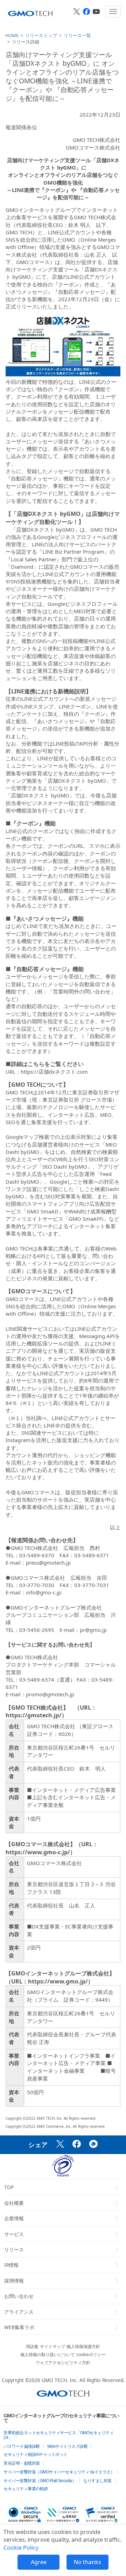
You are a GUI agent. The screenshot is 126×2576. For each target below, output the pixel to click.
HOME (12, 35)
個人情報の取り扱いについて (48, 2355)
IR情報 (11, 2265)
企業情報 (14, 2218)
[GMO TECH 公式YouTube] (96, 12)
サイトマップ (52, 2346)
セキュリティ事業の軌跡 (26, 2489)
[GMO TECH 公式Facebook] (86, 12)
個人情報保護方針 (83, 2346)
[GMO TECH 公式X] (77, 12)
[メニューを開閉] (113, 12)
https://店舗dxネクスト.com (54, 1072)
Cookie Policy (21, 2548)
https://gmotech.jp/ (34, 1715)
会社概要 (14, 2203)
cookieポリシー (91, 2355)
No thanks (87, 2562)
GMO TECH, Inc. (60, 2380)
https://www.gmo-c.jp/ (38, 1852)
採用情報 (14, 2281)
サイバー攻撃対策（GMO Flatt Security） (40, 2481)
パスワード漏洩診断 (22, 2446)
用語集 (32, 2346)
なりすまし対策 (97, 2481)
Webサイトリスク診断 (68, 2446)
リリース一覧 (77, 35)
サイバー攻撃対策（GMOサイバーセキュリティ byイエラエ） (59, 2472)
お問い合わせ (19, 2296)
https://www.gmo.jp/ (58, 1981)
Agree (39, 2562)
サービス (14, 2234)
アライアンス (19, 2312)
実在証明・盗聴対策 (22, 2463)
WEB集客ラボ (19, 2327)
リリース (14, 2249)
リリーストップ (41, 35)
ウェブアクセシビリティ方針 (63, 2363)
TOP (9, 2187)
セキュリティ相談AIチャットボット (36, 2454)
